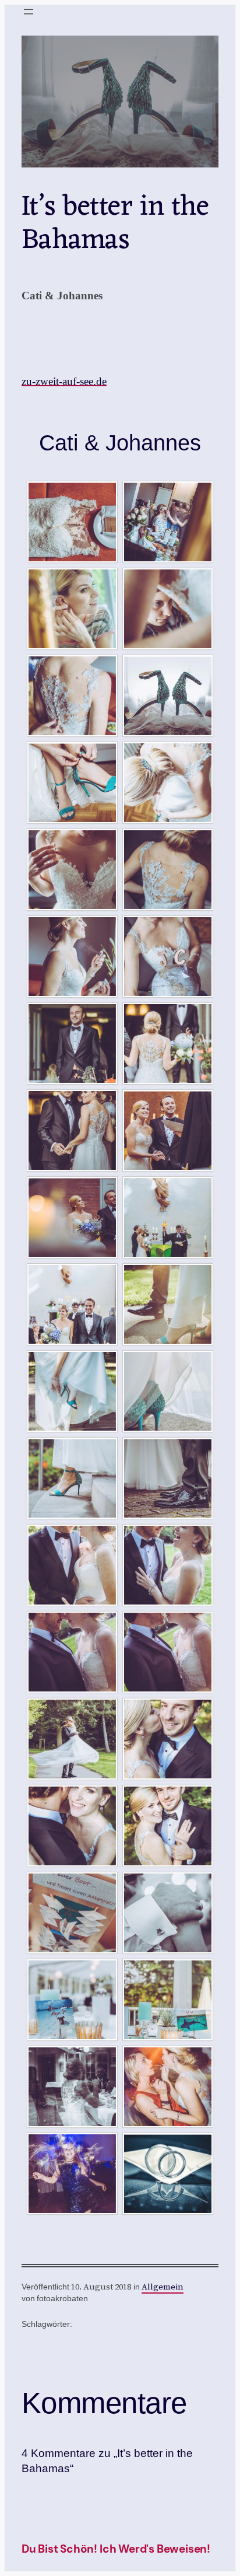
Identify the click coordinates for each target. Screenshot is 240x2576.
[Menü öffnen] (29, 12)
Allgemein (163, 2287)
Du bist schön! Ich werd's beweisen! (116, 2549)
